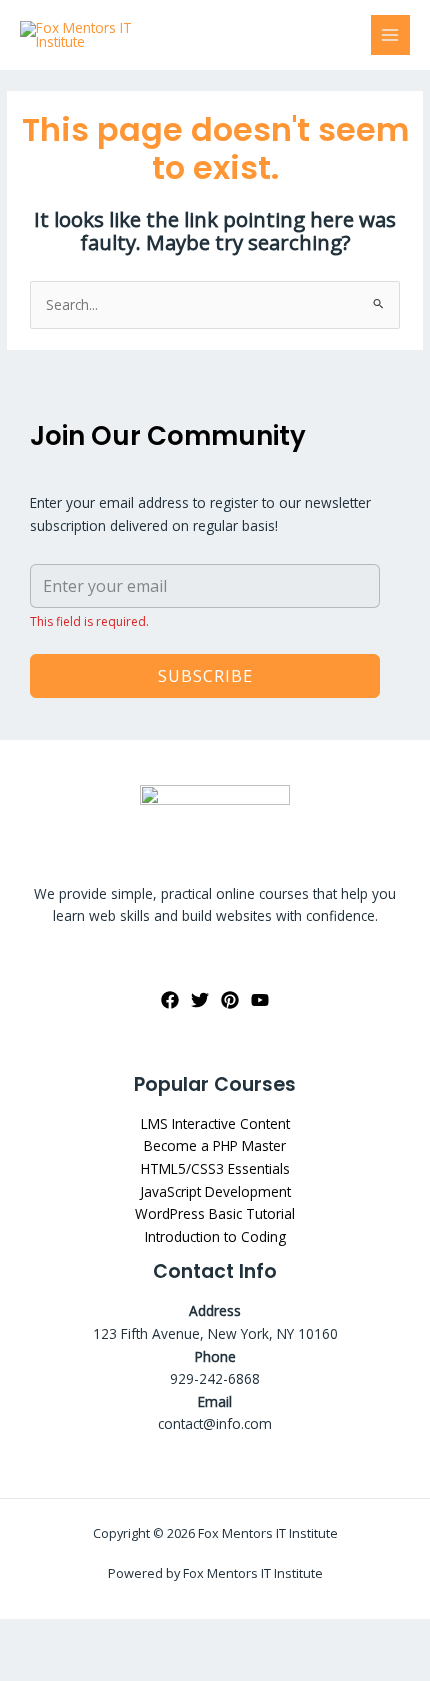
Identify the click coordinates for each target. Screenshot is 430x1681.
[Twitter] (200, 1000)
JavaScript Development (215, 1191)
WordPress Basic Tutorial (215, 1213)
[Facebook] (170, 1000)
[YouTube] (260, 1000)
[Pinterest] (230, 1000)
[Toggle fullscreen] (85, 1635)
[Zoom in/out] (27, 1635)
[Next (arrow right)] (85, 1666)
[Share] (143, 1635)
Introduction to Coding (215, 1236)
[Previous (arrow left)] (27, 1666)
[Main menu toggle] (390, 34)
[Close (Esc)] (201, 1635)
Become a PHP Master (215, 1145)
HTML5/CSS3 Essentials (215, 1168)
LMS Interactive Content (215, 1123)
